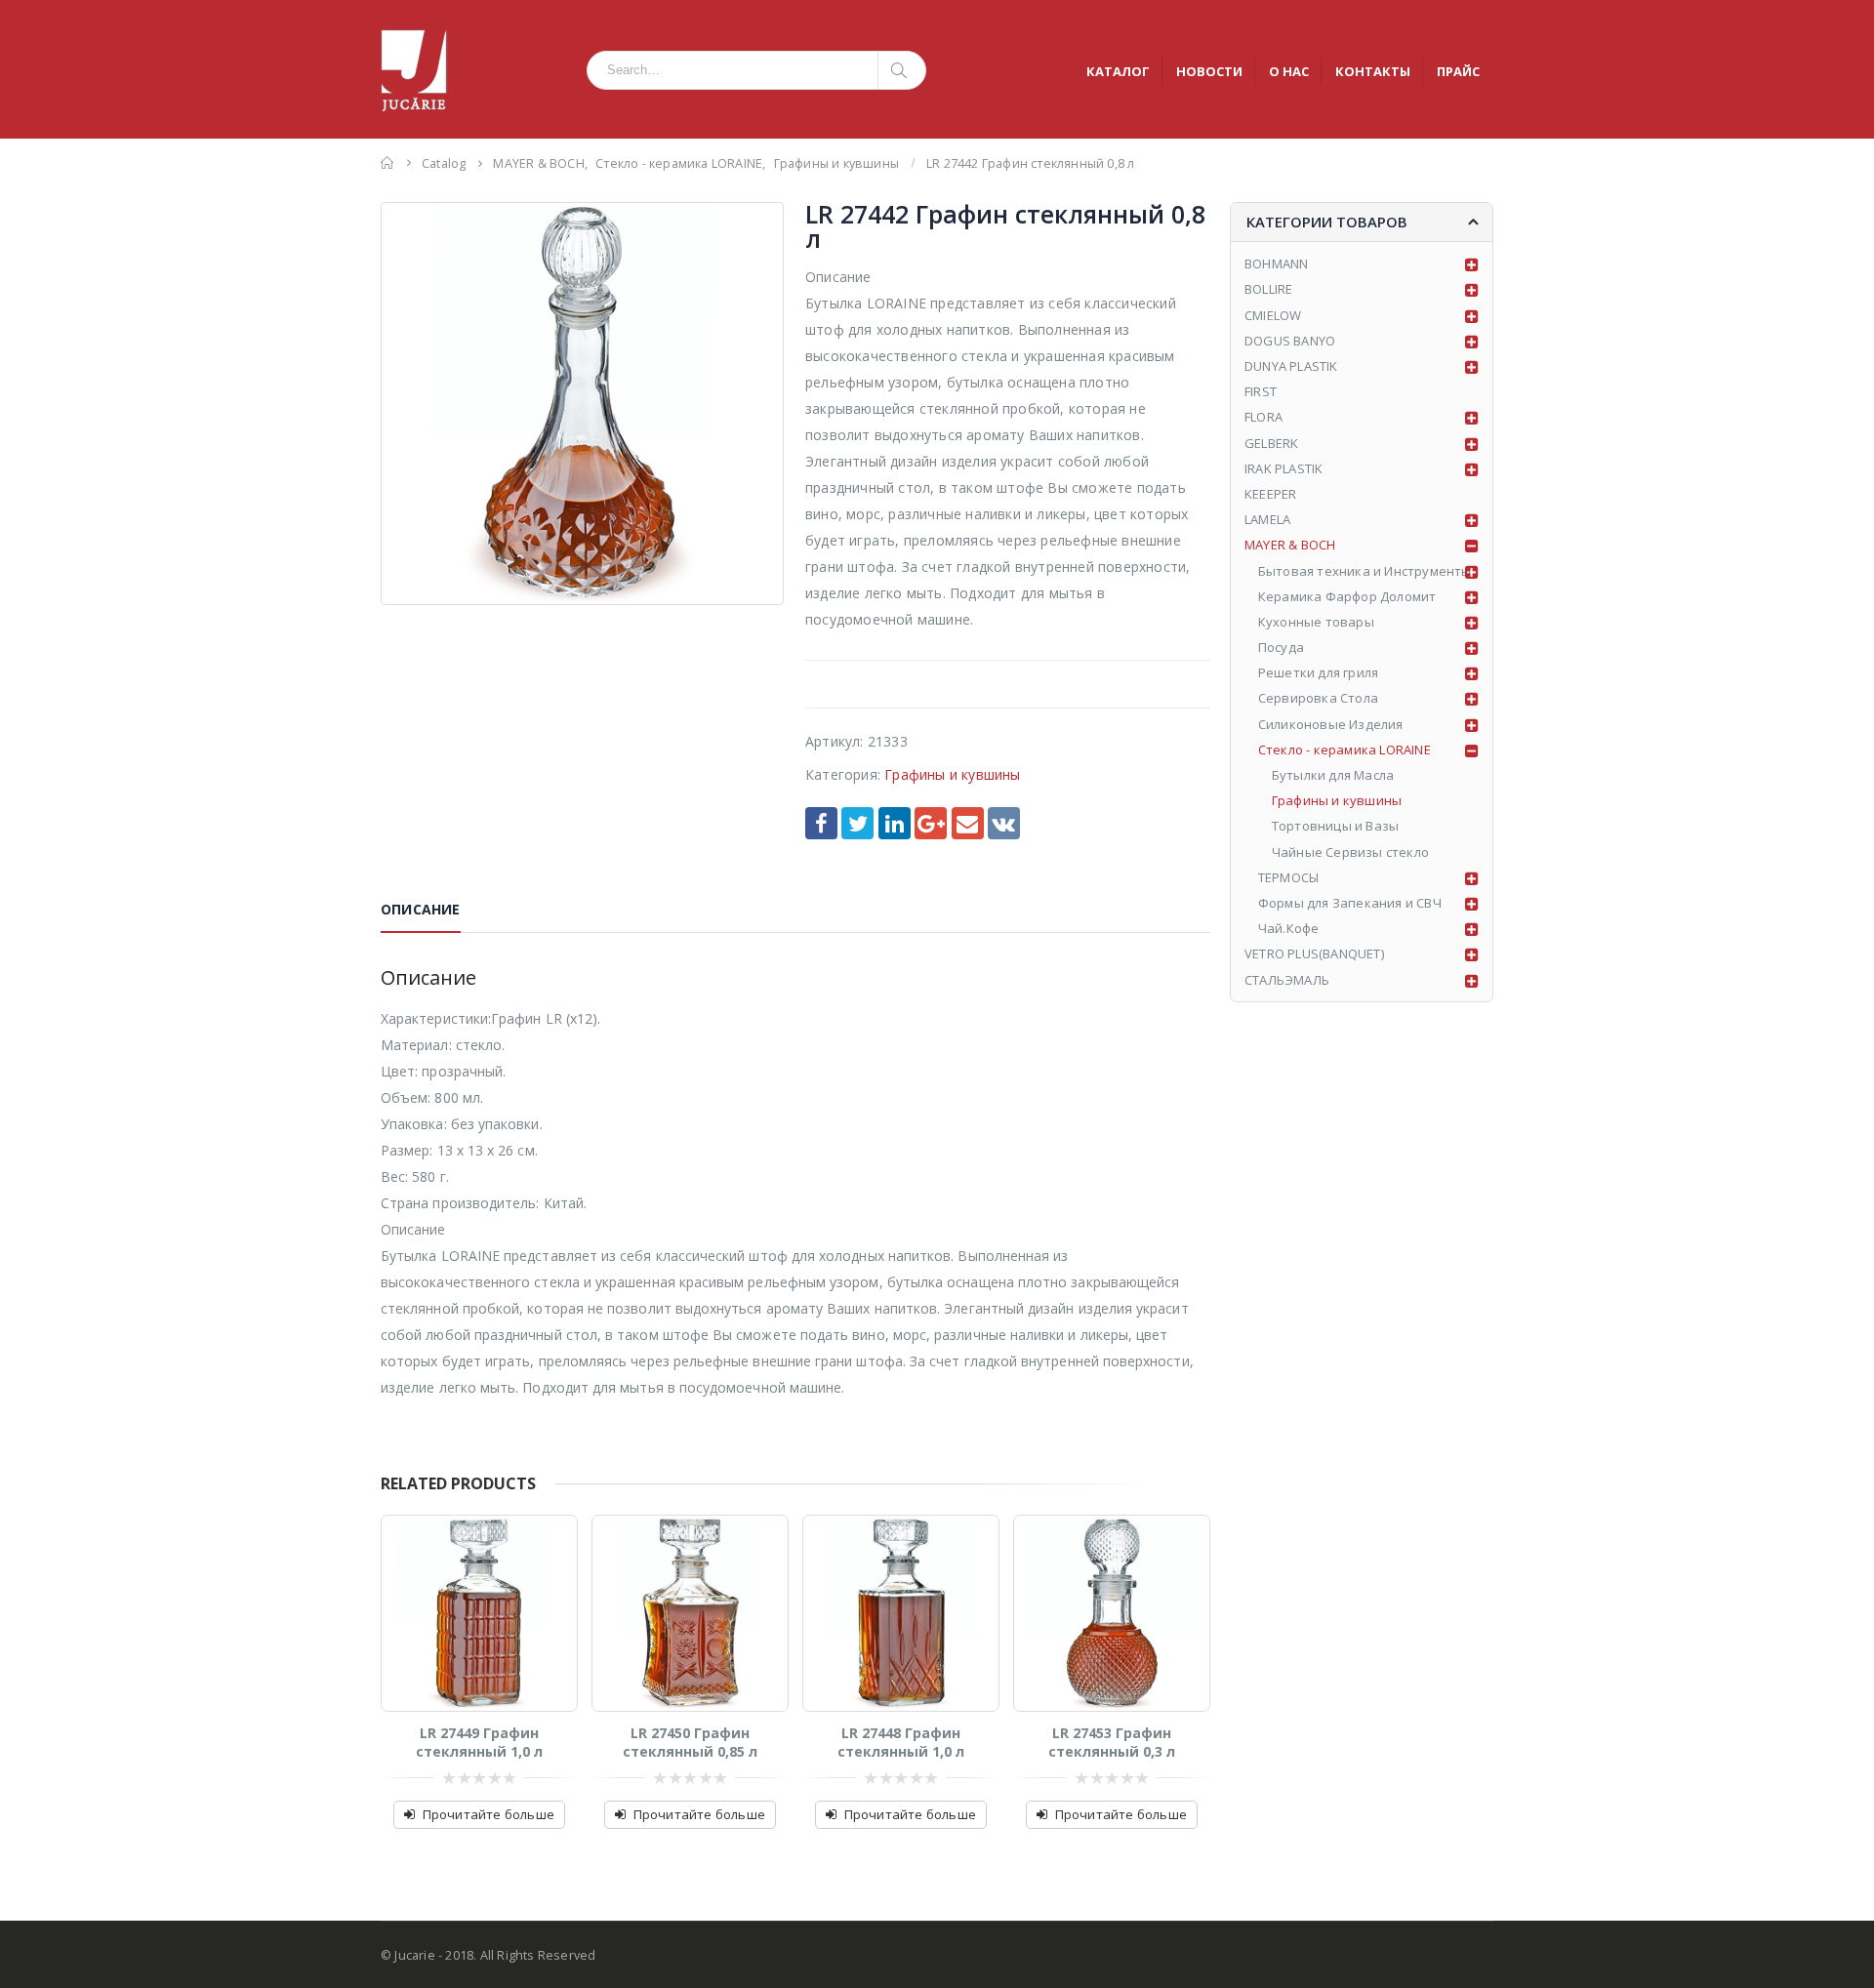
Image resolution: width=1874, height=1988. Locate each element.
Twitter (857, 823)
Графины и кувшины (952, 774)
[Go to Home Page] (387, 162)
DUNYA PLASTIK (1291, 366)
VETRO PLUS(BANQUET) (1314, 953)
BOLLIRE (1268, 289)
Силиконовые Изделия (1331, 724)
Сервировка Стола (1318, 698)
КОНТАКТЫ (1373, 71)
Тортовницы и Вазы (1335, 826)
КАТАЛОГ (1118, 71)
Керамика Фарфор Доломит (1347, 596)
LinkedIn (895, 823)
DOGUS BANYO (1290, 341)
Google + (931, 823)
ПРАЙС (1458, 71)
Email (968, 823)
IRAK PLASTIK (1283, 468)
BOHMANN (1276, 264)
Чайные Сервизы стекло (1350, 852)
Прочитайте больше (489, 1814)
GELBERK (1271, 443)
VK (1004, 823)
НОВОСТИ (1209, 71)
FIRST (1261, 391)
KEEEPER (1270, 494)
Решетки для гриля (1318, 672)
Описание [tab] (421, 909)
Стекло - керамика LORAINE (1344, 750)
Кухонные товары (1316, 622)
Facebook (821, 823)
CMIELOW (1273, 315)
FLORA (1263, 417)
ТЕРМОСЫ (1288, 877)
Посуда (1281, 647)
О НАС (1289, 71)
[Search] (902, 70)
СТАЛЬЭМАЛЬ (1287, 980)
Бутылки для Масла (1333, 775)
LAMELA (1267, 519)
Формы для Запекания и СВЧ (1350, 903)
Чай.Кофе (1289, 928)
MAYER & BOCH (1290, 545)
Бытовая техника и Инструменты (1365, 571)
